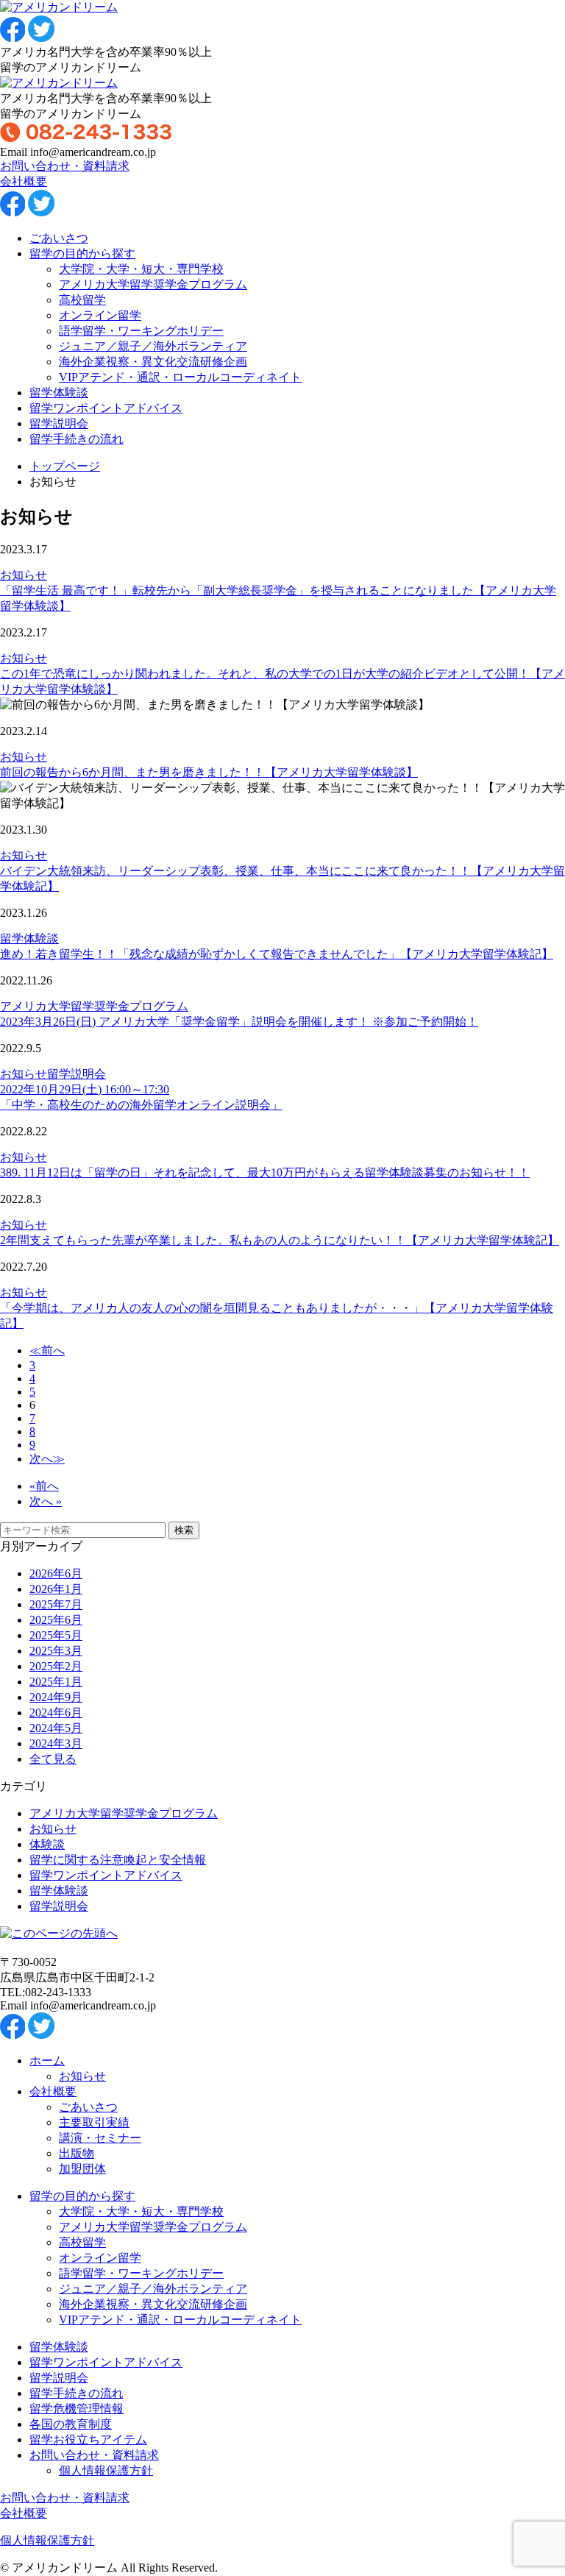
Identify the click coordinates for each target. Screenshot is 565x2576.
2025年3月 (56, 1651)
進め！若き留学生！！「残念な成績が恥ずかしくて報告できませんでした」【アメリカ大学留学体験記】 (277, 954)
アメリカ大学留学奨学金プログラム (153, 284)
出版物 (77, 2153)
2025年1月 (56, 1682)
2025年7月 (56, 1604)
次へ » (46, 1501)
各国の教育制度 (71, 2424)
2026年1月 (56, 1589)
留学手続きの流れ (77, 439)
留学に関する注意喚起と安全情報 (118, 1860)
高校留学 (82, 300)
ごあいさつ (59, 238)
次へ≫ (47, 1459)
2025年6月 (56, 1620)
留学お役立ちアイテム (88, 2440)
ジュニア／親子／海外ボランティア (153, 346)
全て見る (53, 1759)
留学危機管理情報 (77, 2409)
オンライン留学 (100, 315)
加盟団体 (82, 2169)
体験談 (47, 1844)
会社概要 (24, 181)
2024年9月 (56, 1697)
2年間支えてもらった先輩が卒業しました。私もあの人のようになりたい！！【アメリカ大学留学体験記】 (280, 1240)
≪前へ (47, 1351)
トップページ (65, 466)
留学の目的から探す (82, 253)
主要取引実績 (94, 2122)
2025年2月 (56, 1666)
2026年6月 (56, 1573)
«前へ (44, 1486)
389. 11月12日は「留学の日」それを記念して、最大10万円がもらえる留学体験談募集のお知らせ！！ (265, 1172)
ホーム (47, 2061)
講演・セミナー (100, 2138)
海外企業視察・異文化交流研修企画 (153, 362)
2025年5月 (56, 1635)
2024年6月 (56, 1713)
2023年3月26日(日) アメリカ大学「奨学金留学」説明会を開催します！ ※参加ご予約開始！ (239, 1022)
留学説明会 (59, 423)
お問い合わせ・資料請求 (65, 166)
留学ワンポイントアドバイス (106, 408)
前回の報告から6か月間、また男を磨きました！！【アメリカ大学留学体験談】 (209, 772)
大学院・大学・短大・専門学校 (141, 269)
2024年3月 (56, 1743)
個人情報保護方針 (106, 2470)
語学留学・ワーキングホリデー (141, 331)
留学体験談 (59, 393)
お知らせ (24, 575)
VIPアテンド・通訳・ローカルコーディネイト (180, 377)
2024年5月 (56, 1728)
